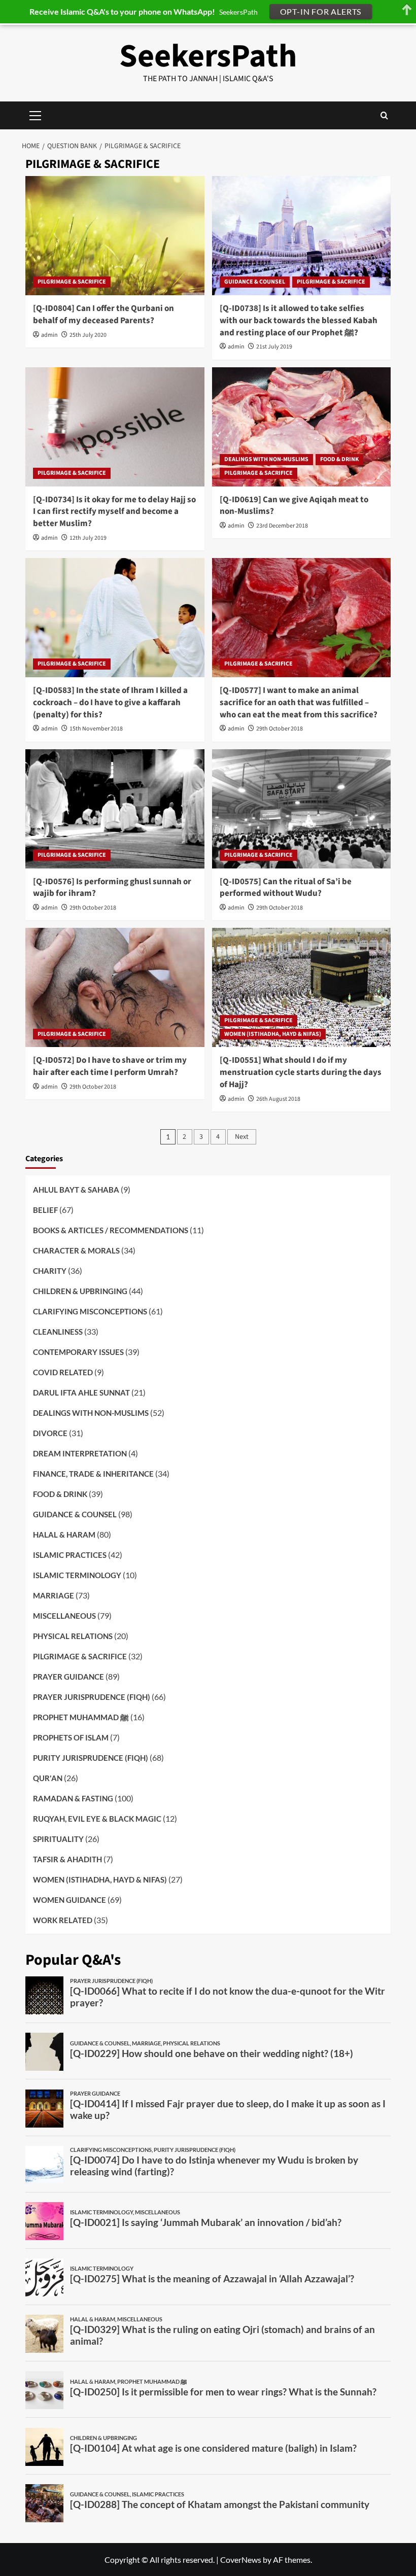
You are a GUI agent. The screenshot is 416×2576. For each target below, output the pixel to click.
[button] (384, 115)
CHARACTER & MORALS (76, 1250)
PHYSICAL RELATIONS (73, 1636)
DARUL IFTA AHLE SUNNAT (81, 1393)
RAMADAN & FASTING (73, 1798)
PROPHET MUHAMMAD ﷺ (81, 1717)
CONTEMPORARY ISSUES (78, 1352)
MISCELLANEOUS (64, 1616)
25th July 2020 (88, 335)
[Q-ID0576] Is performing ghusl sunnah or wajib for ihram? (112, 888)
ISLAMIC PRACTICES (70, 1555)
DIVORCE (50, 1433)
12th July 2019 (88, 538)
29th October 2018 (280, 729)
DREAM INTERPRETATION (80, 1453)
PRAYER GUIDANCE (68, 1677)
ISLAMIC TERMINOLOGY (77, 1575)
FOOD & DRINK (339, 459)
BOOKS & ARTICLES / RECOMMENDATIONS (111, 1230)
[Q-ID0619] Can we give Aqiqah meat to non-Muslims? (294, 506)
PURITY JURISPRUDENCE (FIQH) (91, 1758)
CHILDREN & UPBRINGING (80, 1291)
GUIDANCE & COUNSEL (255, 282)
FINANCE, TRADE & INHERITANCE (93, 1474)
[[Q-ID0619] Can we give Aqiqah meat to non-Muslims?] (302, 427)
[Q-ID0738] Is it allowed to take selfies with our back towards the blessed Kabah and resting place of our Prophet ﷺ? (299, 321)
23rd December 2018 (282, 526)
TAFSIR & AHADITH (67, 1859)
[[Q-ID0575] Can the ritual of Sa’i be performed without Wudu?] (302, 809)
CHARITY (50, 1271)
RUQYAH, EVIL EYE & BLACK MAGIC (97, 1819)
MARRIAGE (54, 1595)
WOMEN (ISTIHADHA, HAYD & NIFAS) (273, 1034)
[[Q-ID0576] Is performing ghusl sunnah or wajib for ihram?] (115, 809)
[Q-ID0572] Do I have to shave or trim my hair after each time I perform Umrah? (110, 1066)
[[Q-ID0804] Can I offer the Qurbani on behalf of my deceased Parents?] (115, 236)
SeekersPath (208, 56)
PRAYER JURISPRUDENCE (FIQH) (92, 1697)
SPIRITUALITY (58, 1839)
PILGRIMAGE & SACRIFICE (72, 282)
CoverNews (241, 2560)
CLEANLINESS (58, 1332)
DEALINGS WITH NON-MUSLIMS (266, 459)
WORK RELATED (63, 1920)
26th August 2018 (278, 1099)
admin (49, 335)
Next (242, 1137)
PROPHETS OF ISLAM (71, 1737)
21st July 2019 (274, 347)
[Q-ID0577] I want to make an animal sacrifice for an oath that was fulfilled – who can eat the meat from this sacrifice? (299, 703)
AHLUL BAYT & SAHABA (76, 1190)
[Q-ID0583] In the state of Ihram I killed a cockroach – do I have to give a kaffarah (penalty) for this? (110, 703)
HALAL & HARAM (64, 1535)
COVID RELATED (63, 1372)
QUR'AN (48, 1778)
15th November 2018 (96, 729)
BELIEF (45, 1210)
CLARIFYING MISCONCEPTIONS (90, 1311)
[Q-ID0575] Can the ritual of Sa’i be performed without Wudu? (286, 888)
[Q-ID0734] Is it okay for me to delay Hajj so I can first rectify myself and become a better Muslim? (114, 512)
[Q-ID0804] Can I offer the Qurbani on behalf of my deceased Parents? (103, 315)
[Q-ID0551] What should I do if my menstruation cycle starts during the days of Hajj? (301, 1072)
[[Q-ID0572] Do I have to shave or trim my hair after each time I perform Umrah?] (115, 987)
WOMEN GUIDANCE (70, 1900)
